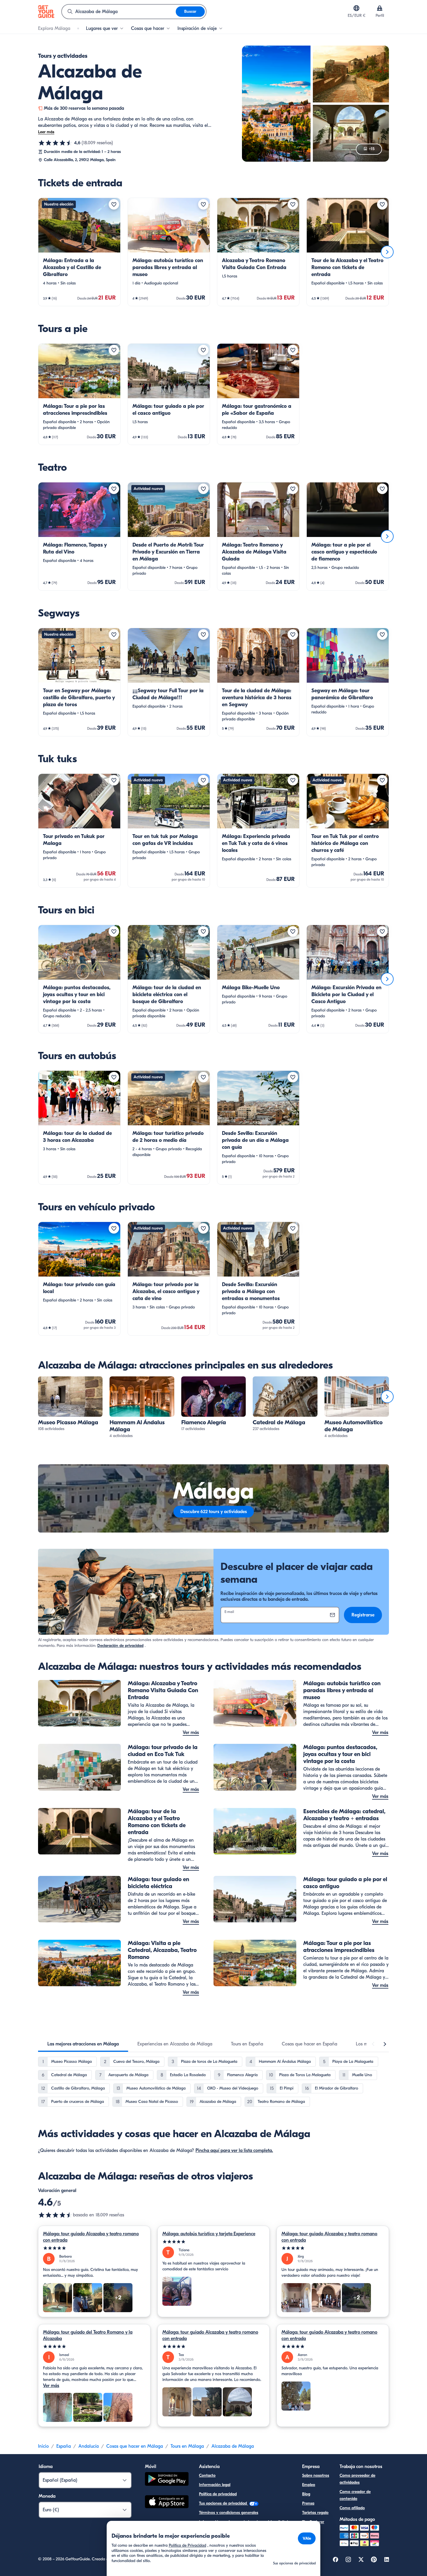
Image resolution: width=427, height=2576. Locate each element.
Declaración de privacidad (120, 1646)
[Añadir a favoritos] (114, 204)
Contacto (207, 2475)
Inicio (43, 2446)
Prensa (308, 2503)
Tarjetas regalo (315, 2513)
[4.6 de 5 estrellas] (55, 143)
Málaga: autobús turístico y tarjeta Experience (209, 2234)
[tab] (83, 2044)
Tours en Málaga (187, 2446)
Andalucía (89, 2446)
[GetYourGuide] (46, 12)
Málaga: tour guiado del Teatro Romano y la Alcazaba (88, 2335)
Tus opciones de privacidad (224, 2503)
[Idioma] (356, 8)
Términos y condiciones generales (229, 2513)
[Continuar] (387, 252)
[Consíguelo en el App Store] (167, 2503)
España (64, 2446)
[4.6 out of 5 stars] (55, 2215)
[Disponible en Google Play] (167, 2480)
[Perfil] (380, 8)
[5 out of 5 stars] (94, 2248)
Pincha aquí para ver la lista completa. (234, 2150)
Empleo (309, 2485)
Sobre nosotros (316, 2475)
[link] (79, 252)
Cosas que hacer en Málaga (135, 2446)
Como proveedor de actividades (357, 2479)
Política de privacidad (218, 2494)
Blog (306, 2494)
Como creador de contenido (355, 2495)
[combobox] (119, 12)
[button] (79, 252)
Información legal (215, 2485)
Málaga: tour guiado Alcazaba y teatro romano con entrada (91, 2237)
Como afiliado (352, 2508)
